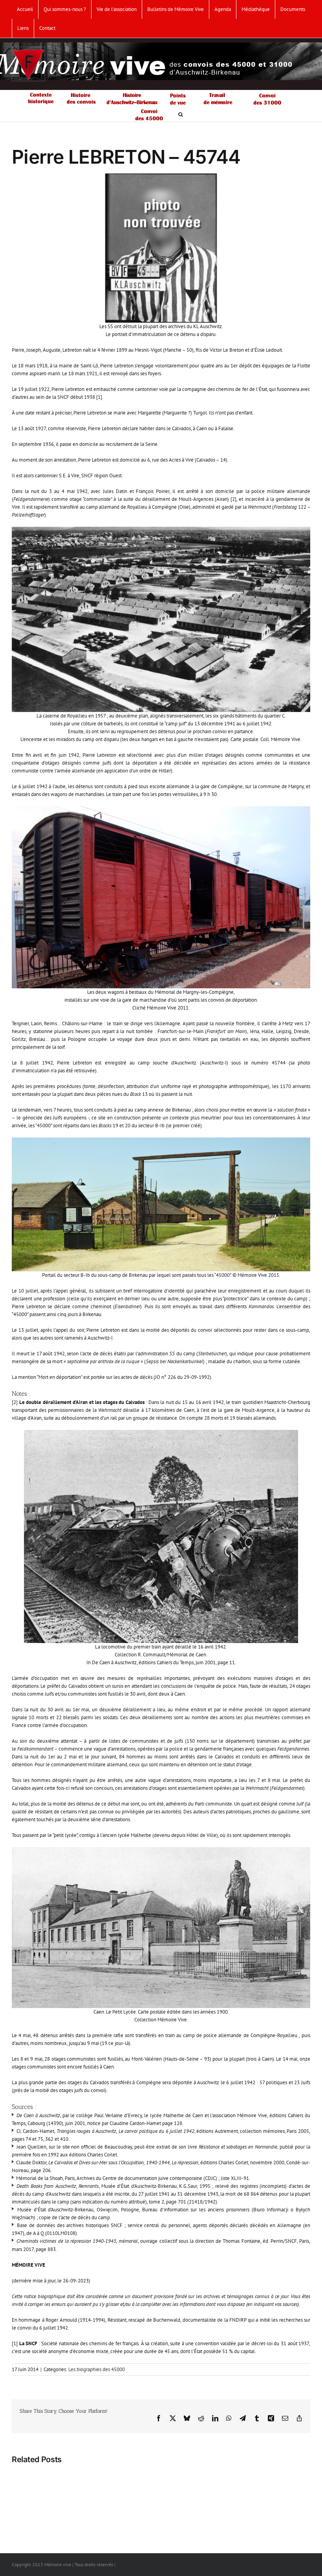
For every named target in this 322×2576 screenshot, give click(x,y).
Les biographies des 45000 (97, 2369)
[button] (181, 114)
